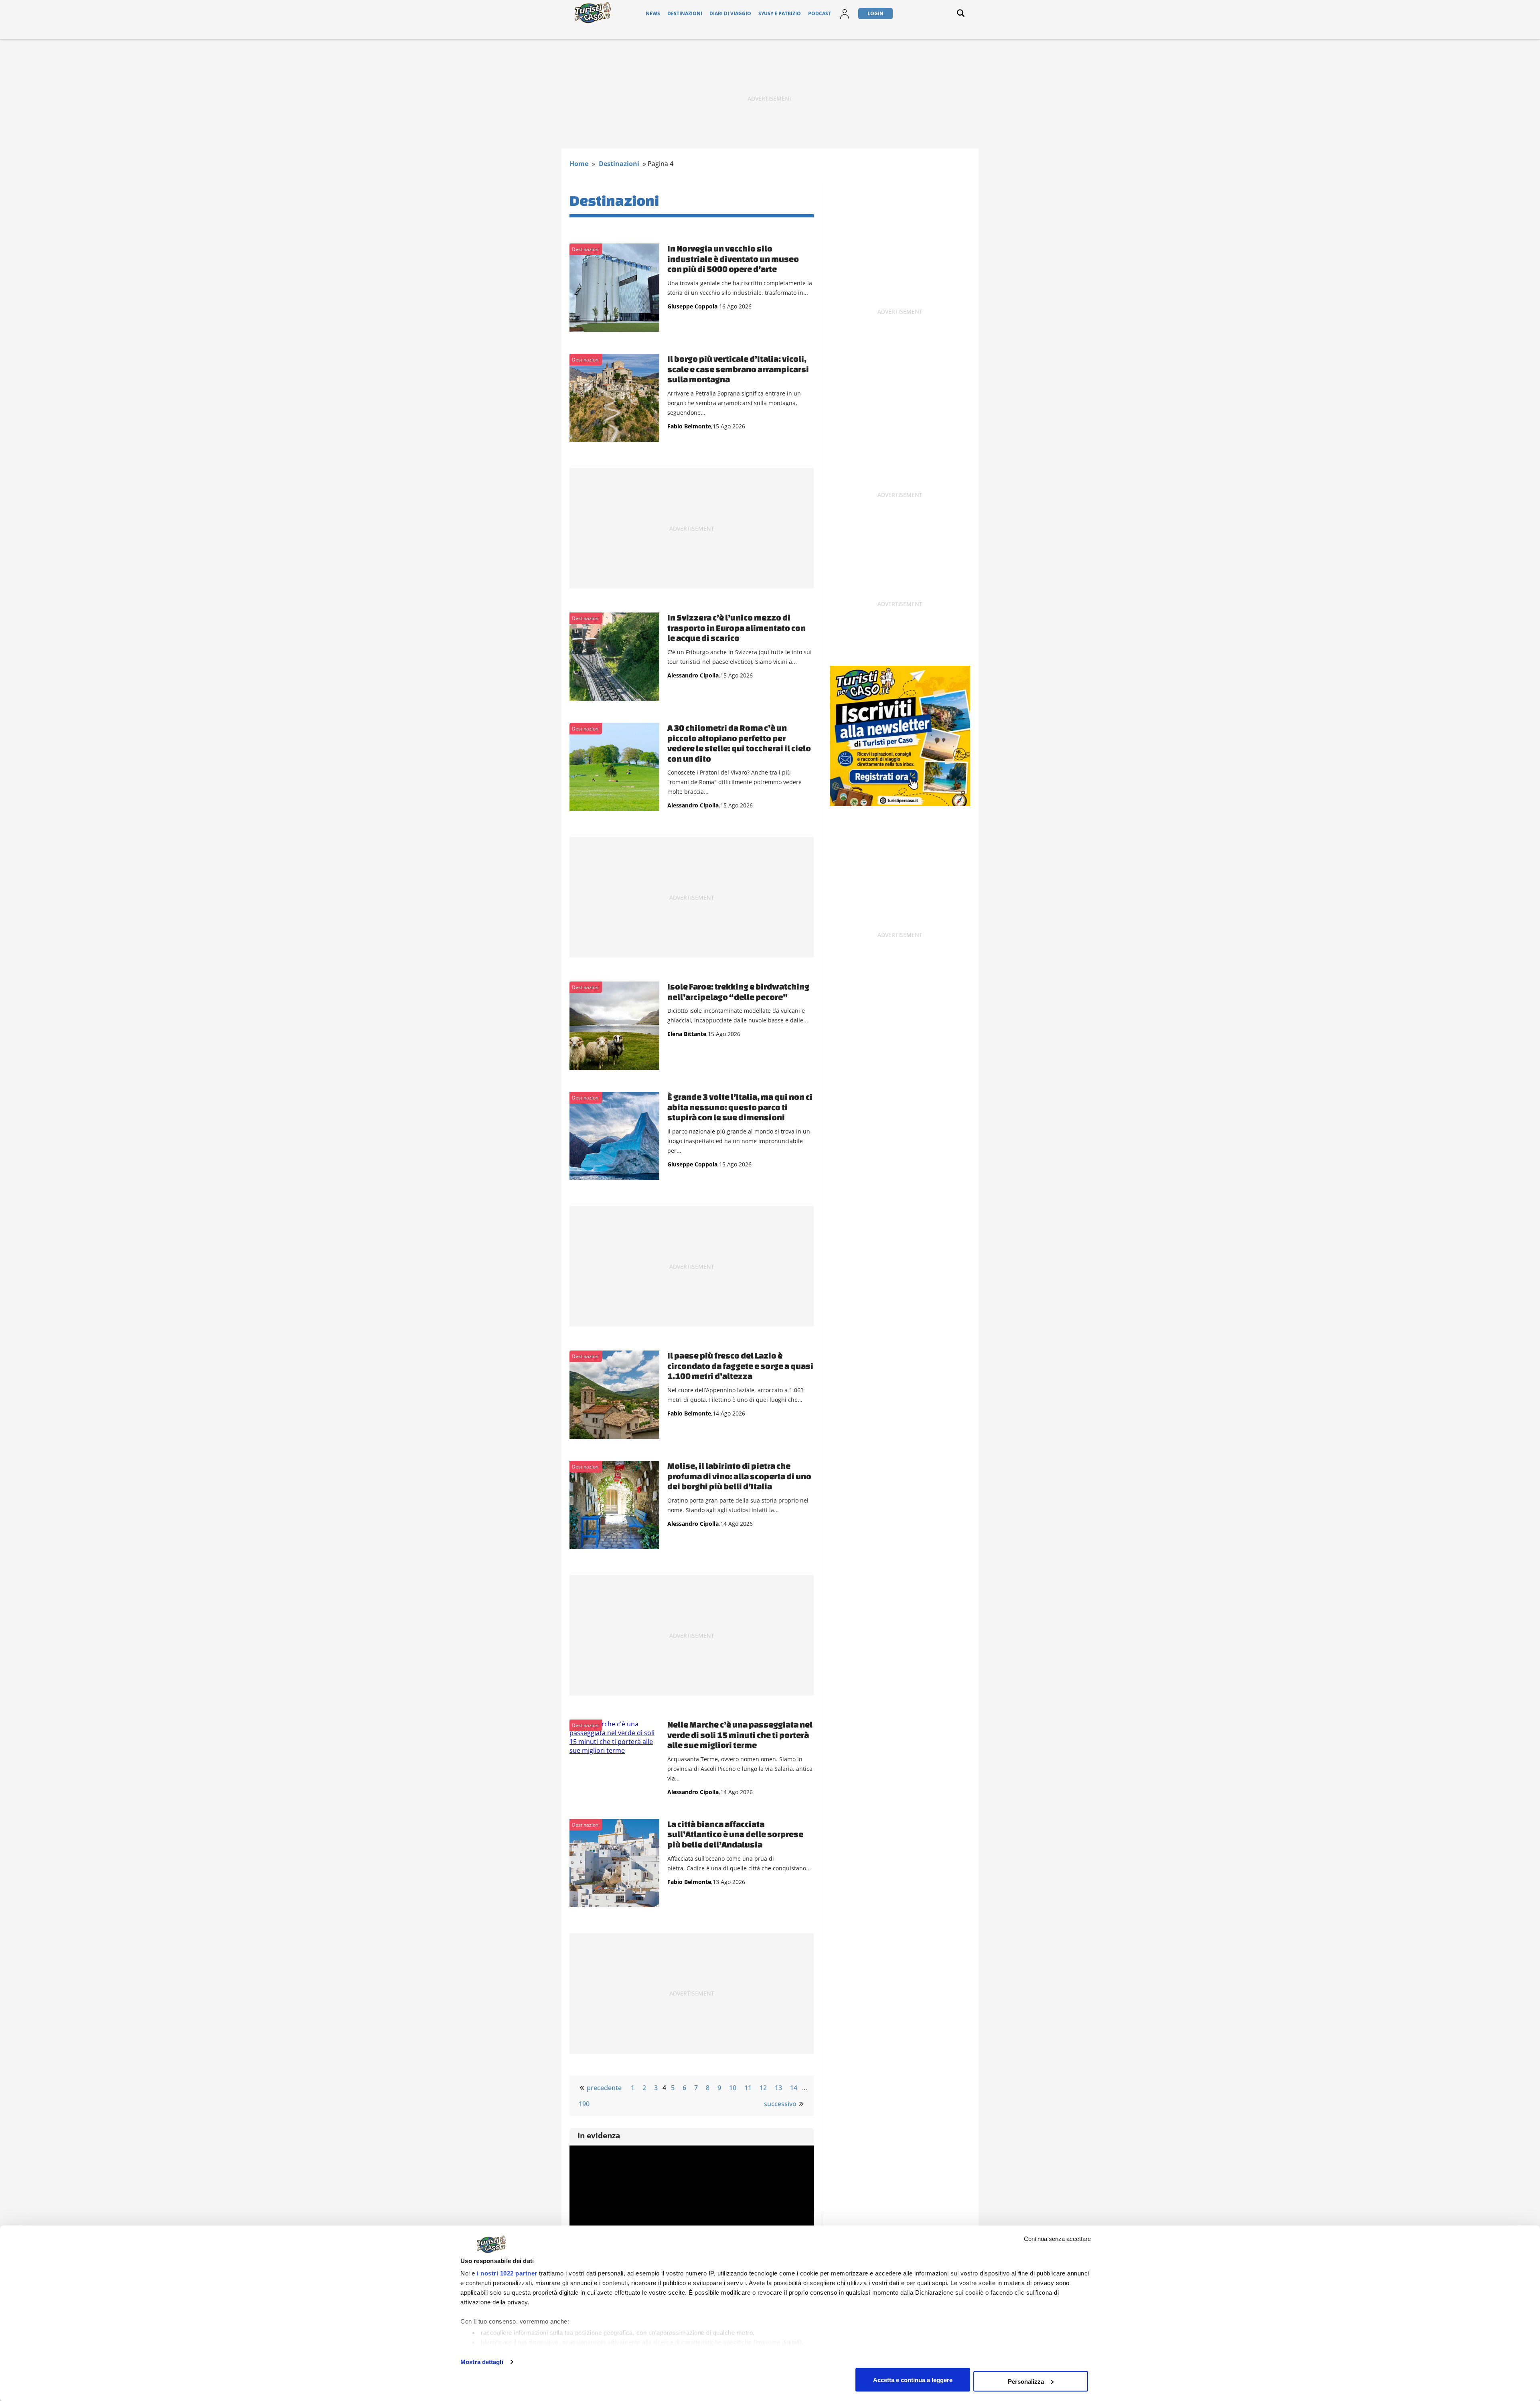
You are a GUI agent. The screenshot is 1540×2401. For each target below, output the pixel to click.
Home (579, 164)
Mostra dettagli (482, 2362)
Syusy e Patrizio (780, 13)
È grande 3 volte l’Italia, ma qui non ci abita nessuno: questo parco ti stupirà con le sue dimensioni (740, 1107)
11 (748, 2088)
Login (875, 13)
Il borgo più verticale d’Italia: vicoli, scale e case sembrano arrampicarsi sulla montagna (738, 369)
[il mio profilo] (845, 19)
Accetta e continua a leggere (913, 2380)
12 (763, 2088)
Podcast (820, 13)
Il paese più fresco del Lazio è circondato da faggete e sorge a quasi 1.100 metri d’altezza (740, 1366)
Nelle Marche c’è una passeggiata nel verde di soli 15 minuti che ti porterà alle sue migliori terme (740, 1735)
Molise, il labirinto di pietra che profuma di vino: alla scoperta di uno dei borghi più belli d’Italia (739, 1476)
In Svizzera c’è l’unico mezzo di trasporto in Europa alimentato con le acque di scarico (737, 628)
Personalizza (1026, 2381)
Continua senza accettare (1057, 2239)
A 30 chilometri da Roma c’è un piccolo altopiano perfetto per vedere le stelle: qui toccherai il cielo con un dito (739, 743)
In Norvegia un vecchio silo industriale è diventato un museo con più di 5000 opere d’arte (733, 259)
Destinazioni (685, 13)
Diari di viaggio (730, 13)
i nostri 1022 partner (507, 2273)
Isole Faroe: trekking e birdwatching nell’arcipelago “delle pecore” (738, 992)
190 (584, 2104)
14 (794, 2088)
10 (733, 2088)
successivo (780, 2104)
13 (778, 2088)
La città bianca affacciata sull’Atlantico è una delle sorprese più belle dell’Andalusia (735, 1834)
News (653, 13)
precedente (604, 2088)
